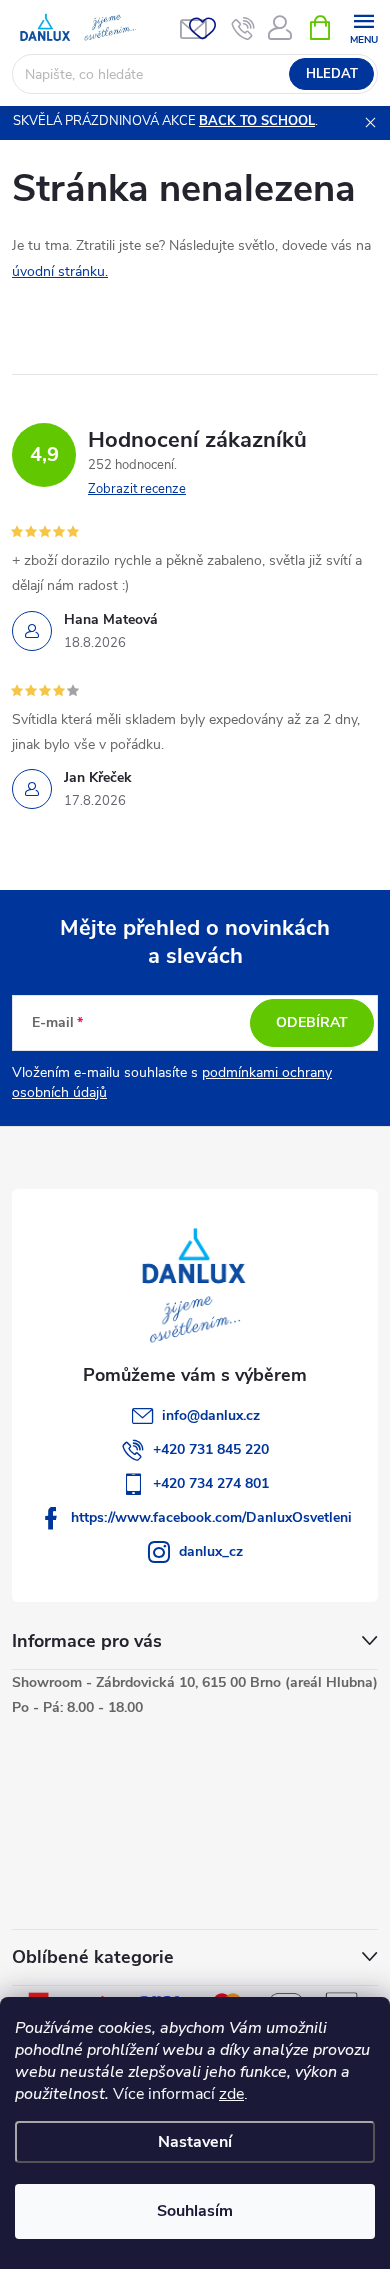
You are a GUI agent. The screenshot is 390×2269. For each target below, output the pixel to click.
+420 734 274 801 (211, 1483)
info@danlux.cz (211, 1415)
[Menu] (363, 26)
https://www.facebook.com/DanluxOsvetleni (211, 1517)
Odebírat (312, 1022)
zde (231, 2094)
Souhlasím (195, 2211)
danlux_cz (211, 1551)
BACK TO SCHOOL (257, 121)
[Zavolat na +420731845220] (243, 28)
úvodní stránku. (60, 271)
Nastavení (195, 2142)
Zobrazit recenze (137, 489)
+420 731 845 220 (211, 1449)
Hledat (332, 74)
